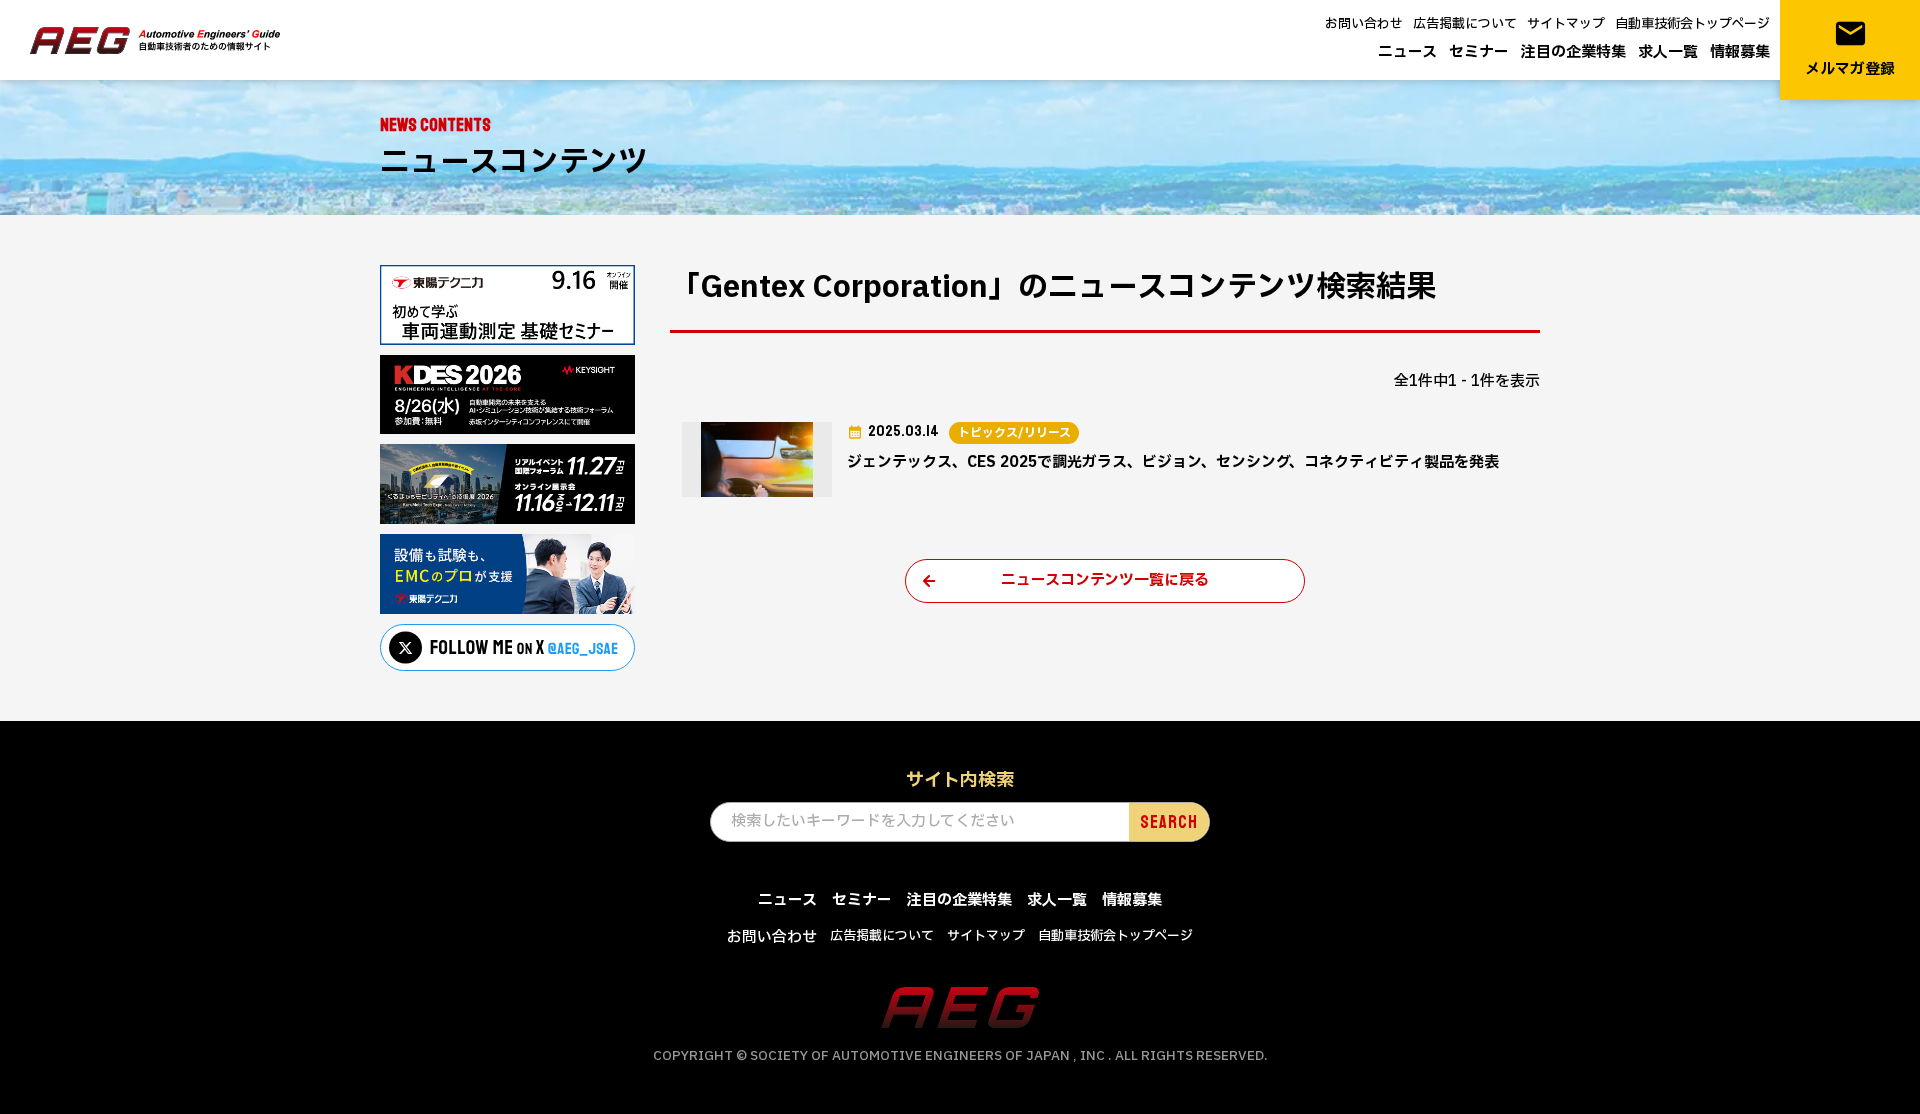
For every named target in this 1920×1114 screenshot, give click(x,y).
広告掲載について (1465, 24)
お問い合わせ (1364, 24)
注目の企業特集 (1573, 52)
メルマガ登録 (1850, 48)
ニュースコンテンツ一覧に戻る (1105, 580)
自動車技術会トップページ (1692, 24)
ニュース (1407, 52)
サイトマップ (1566, 24)
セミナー (1479, 52)
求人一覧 (1668, 52)
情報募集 (1740, 52)
